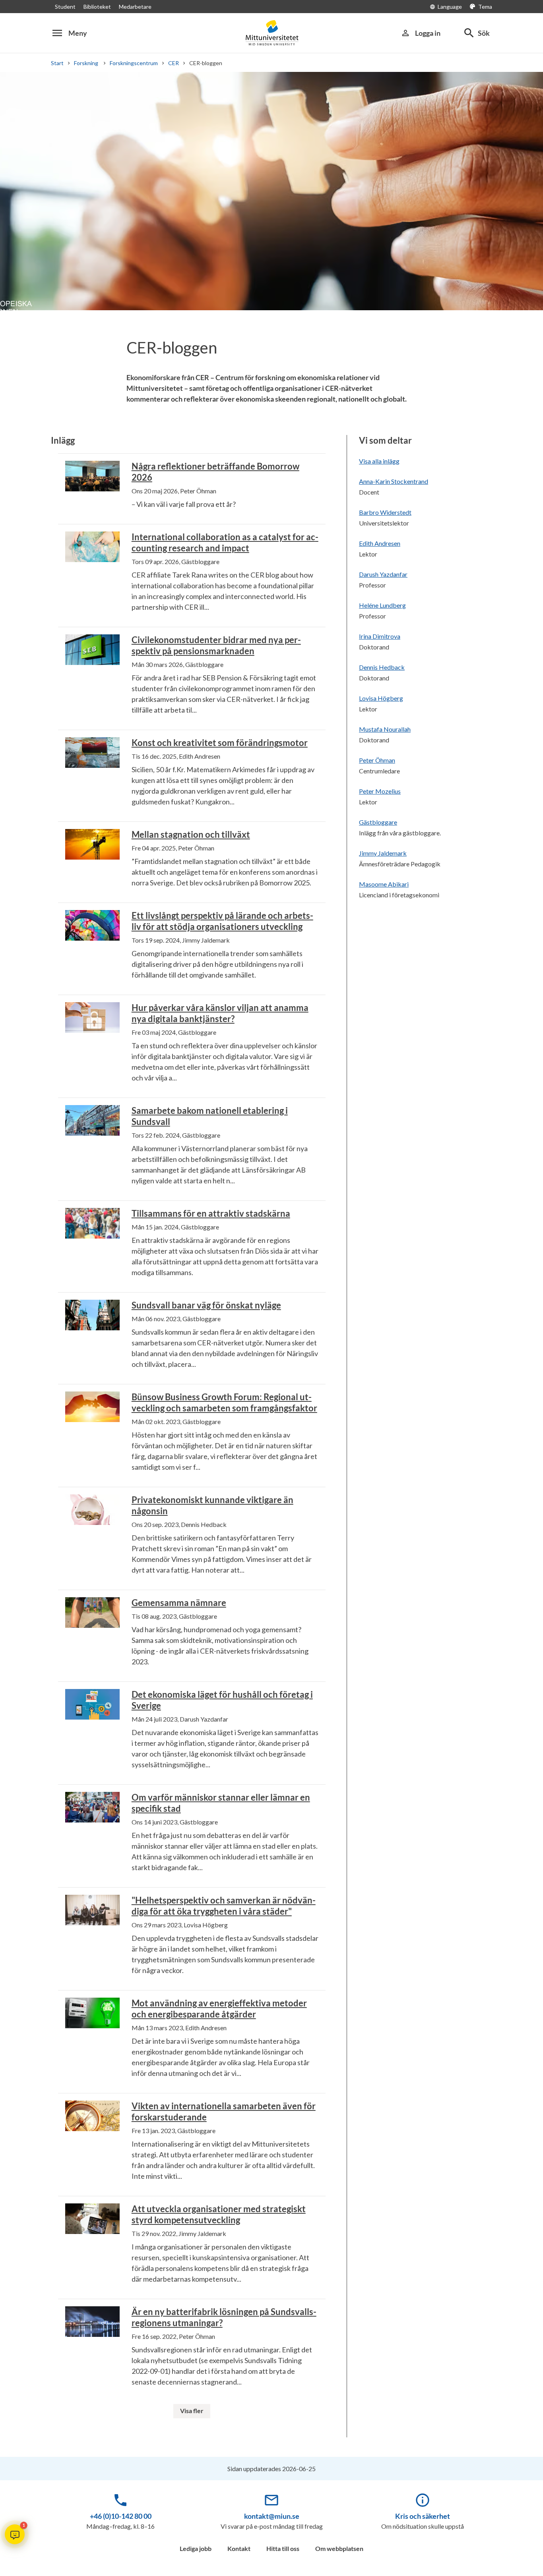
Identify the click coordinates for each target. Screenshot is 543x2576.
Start (57, 63)
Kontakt (239, 2548)
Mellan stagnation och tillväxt (191, 834)
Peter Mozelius (380, 791)
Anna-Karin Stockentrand (394, 481)
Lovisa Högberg (381, 698)
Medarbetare (135, 7)
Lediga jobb (196, 2548)
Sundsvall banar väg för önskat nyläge (206, 1305)
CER (174, 63)
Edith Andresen (380, 543)
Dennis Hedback (382, 667)
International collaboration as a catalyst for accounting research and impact (225, 542)
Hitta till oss (283, 2548)
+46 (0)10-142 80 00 (121, 2516)
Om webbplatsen (339, 2548)
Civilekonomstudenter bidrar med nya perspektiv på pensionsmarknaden (216, 645)
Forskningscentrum (134, 63)
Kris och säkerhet (423, 2516)
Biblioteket (97, 7)
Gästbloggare (378, 822)
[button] (15, 2534)
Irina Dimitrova (380, 636)
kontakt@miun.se (272, 2516)
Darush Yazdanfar (383, 574)
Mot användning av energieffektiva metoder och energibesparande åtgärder (219, 2009)
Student (65, 7)
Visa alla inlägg (379, 461)
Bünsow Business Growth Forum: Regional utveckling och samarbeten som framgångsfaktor (224, 1402)
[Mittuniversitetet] (271, 33)
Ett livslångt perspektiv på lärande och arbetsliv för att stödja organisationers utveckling (222, 921)
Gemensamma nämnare (179, 1603)
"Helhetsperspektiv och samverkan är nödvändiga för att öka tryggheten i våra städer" (224, 1906)
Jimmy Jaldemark (383, 853)
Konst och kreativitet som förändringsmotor (220, 743)
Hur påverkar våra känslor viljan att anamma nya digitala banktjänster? (220, 1013)
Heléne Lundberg (382, 605)
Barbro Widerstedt (385, 512)
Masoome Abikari (384, 884)
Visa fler (192, 2411)
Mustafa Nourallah (385, 729)
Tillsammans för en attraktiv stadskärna (211, 1213)
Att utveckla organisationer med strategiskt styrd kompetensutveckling (219, 2214)
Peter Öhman (377, 760)
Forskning (87, 63)
